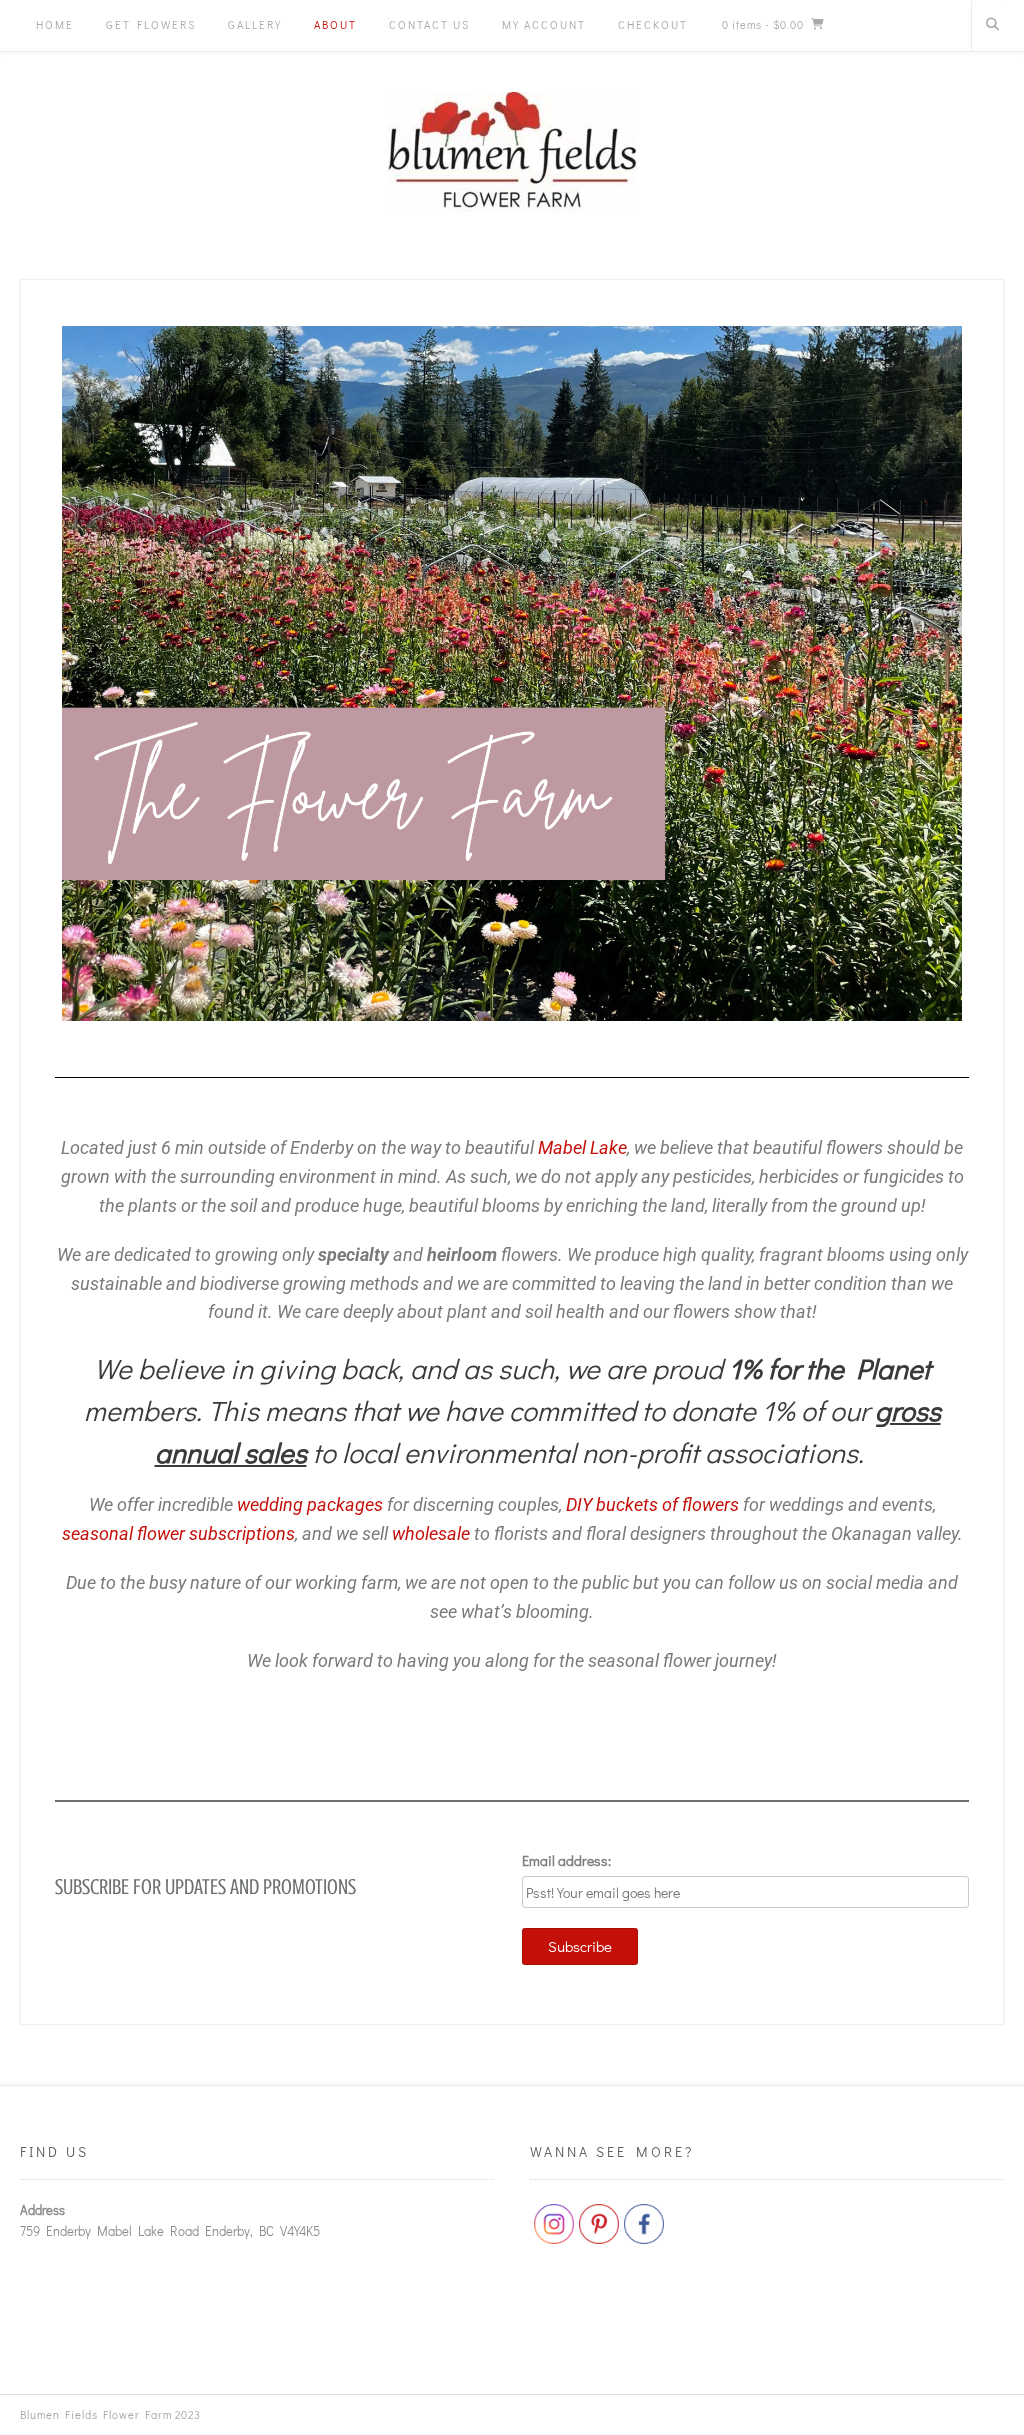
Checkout (653, 24)
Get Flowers (151, 24)
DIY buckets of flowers (652, 1504)
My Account (544, 24)
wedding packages (310, 1504)
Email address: (566, 1860)
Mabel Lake (582, 1147)
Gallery (255, 24)
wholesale (431, 1533)
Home (55, 24)
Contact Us (429, 24)
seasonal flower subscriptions (178, 1533)
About (335, 24)
